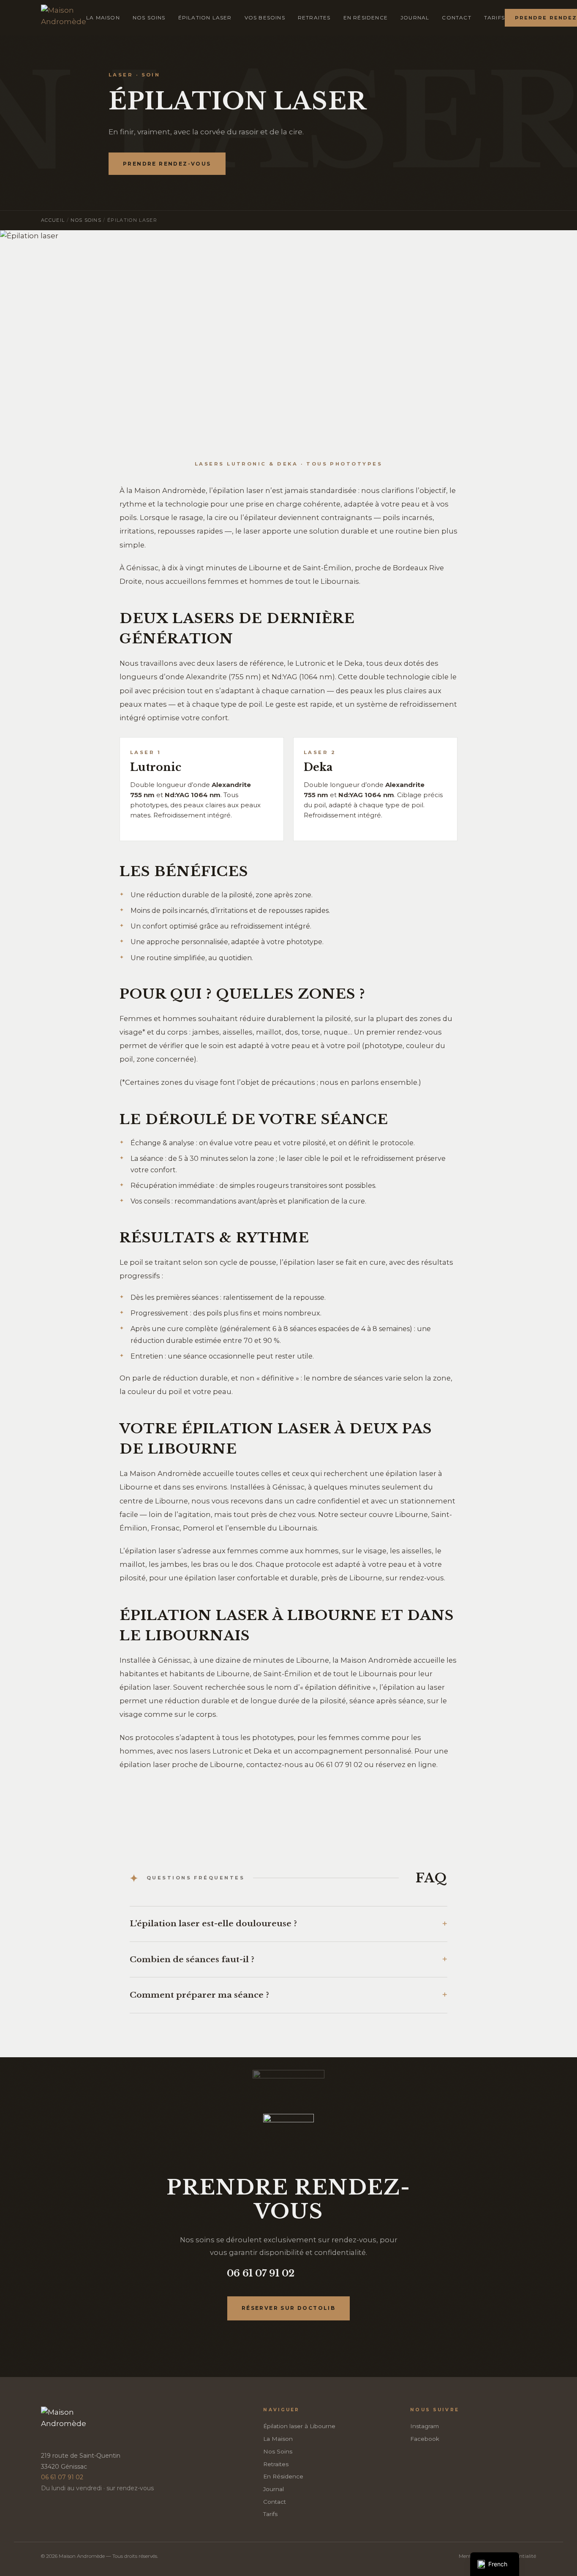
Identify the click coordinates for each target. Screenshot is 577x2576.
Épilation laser (205, 18)
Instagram (425, 2426)
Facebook (425, 2439)
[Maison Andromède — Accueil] (64, 18)
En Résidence (366, 18)
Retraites (314, 18)
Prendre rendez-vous (167, 164)
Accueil (53, 220)
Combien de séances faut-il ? (192, 1959)
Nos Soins (149, 18)
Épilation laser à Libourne (299, 2426)
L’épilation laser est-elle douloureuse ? (213, 1924)
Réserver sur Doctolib (288, 2308)
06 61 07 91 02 (261, 2273)
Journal (415, 18)
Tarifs (494, 18)
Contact (456, 18)
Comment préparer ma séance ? (199, 1995)
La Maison (103, 18)
